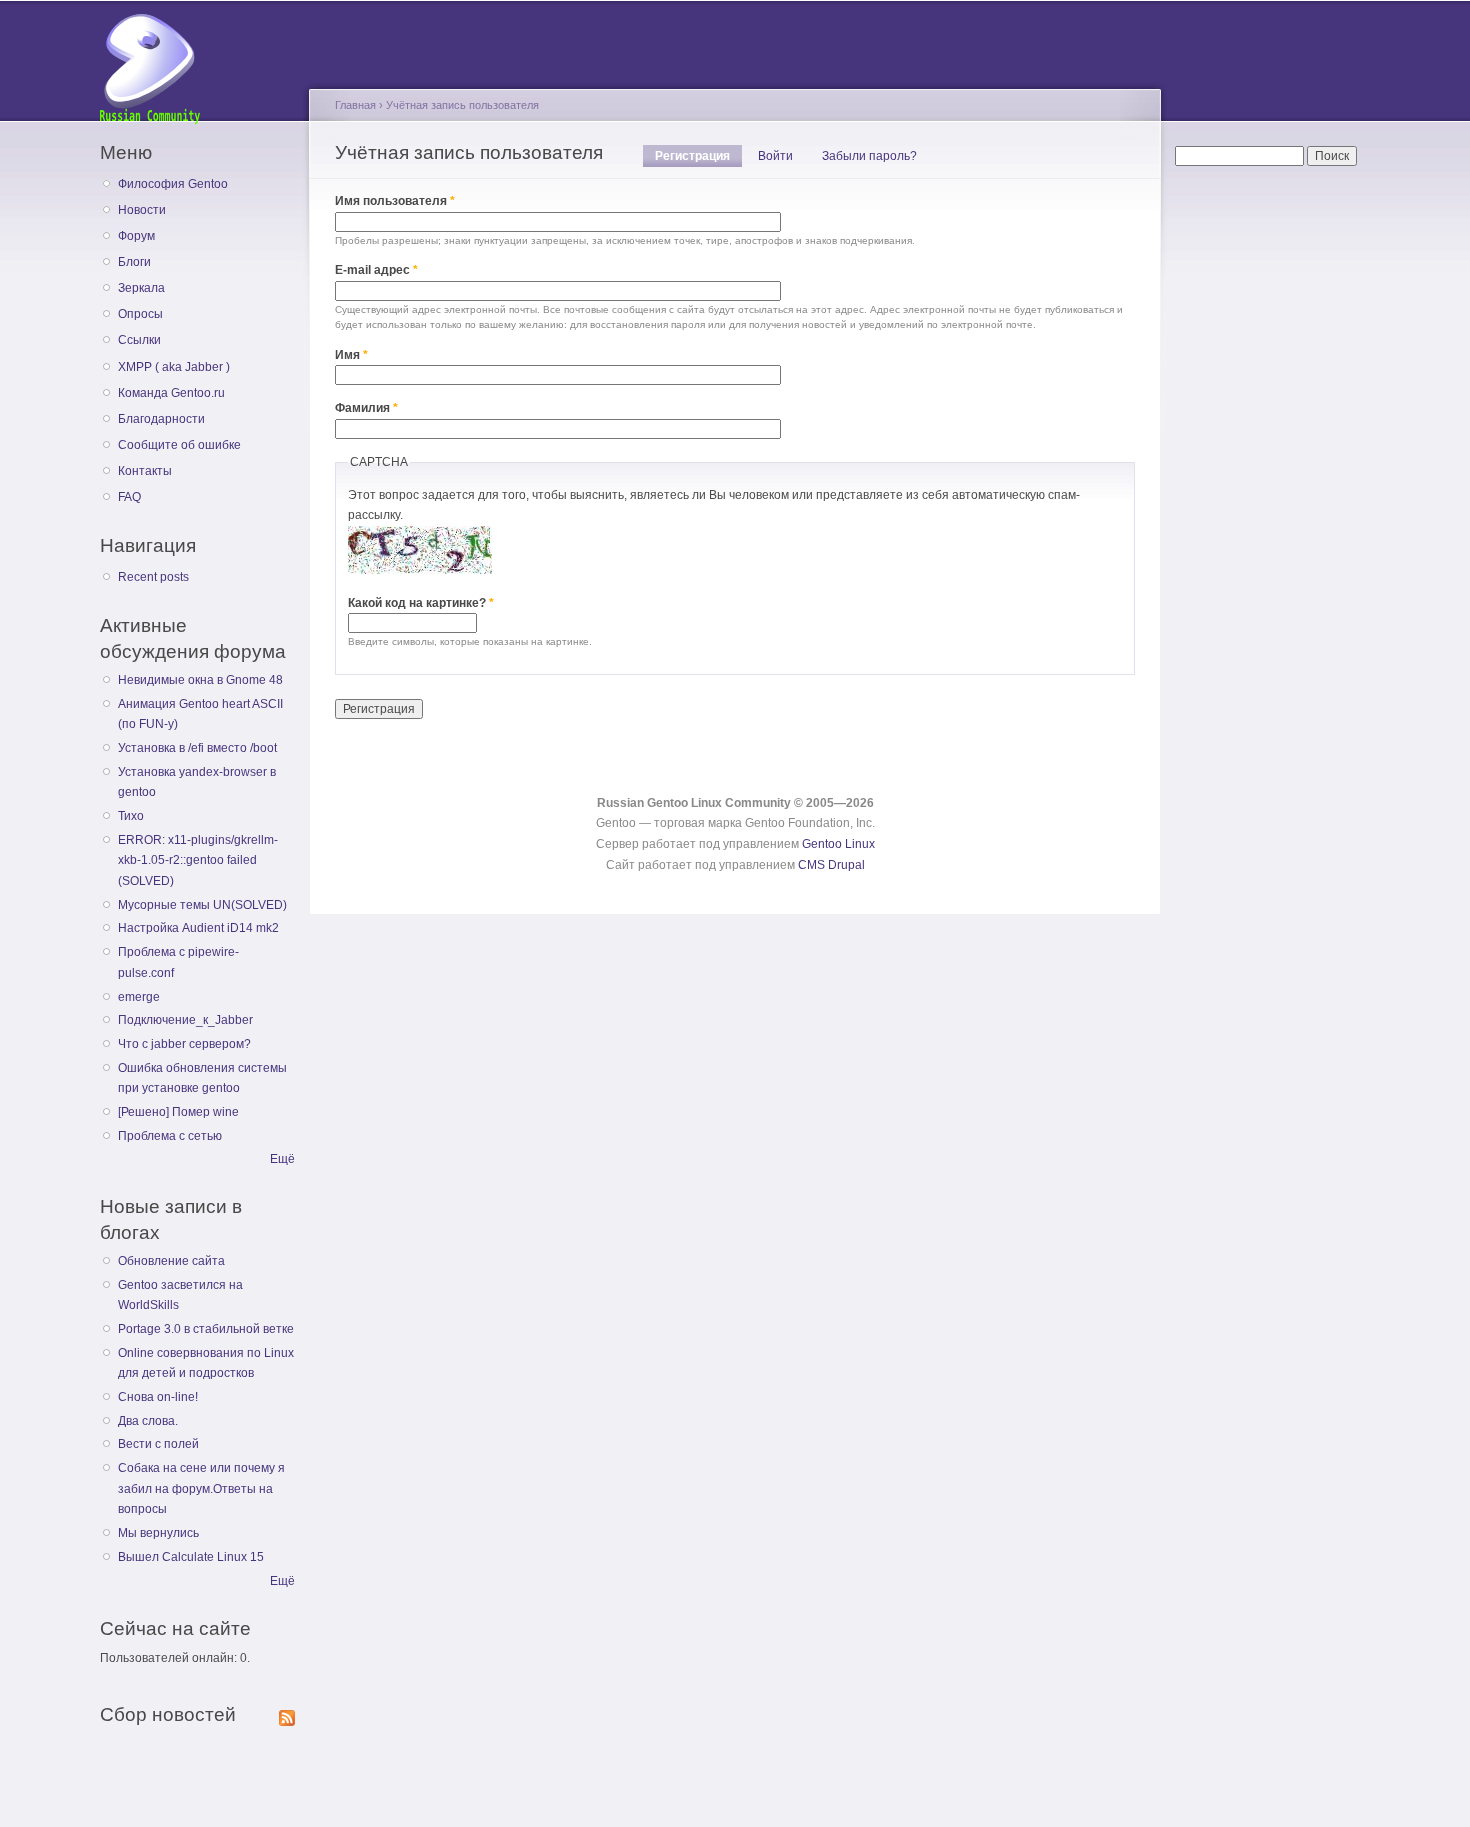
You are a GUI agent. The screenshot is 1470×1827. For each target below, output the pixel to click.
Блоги (134, 262)
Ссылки (139, 340)
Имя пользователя (395, 201)
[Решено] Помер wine (178, 1112)
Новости (142, 210)
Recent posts (153, 577)
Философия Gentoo (173, 184)
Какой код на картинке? (421, 603)
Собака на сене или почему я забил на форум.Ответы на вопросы (201, 1488)
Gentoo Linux (838, 844)
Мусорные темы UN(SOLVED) (202, 905)
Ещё (282, 1159)
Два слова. (148, 1421)
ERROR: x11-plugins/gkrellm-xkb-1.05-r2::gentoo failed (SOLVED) (198, 860)
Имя (351, 355)
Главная (355, 105)
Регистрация (698, 156)
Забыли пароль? (869, 156)
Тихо (131, 816)
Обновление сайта (171, 1261)
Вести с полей (158, 1444)
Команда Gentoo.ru (171, 393)
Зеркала (141, 288)
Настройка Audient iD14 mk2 (198, 928)
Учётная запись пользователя (462, 105)
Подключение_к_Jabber (185, 1020)
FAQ (129, 497)
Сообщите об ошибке (179, 445)
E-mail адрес (376, 270)
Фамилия (366, 408)
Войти (775, 156)
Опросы (140, 314)
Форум (136, 236)
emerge (139, 997)
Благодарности (161, 419)
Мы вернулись (158, 1533)
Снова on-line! (158, 1397)
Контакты (145, 471)
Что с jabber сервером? (184, 1044)
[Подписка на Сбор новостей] (287, 1714)
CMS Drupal (831, 865)
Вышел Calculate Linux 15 (191, 1557)
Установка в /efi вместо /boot (197, 748)
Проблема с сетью (170, 1136)
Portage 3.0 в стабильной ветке (206, 1329)
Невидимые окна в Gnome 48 (200, 680)
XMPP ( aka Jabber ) (174, 367)
